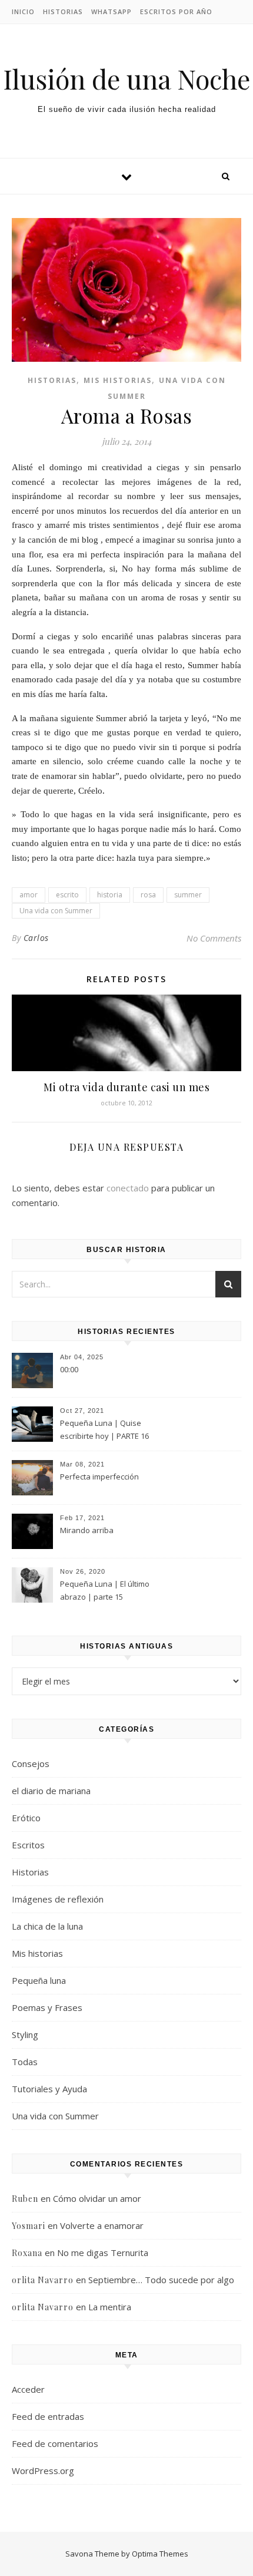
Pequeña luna (39, 1980)
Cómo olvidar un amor (97, 2198)
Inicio (23, 11)
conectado (128, 1188)
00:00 (69, 1369)
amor (29, 895)
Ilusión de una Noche (126, 79)
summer (188, 895)
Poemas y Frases (47, 2007)
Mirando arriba (87, 1530)
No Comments (214, 938)
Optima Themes (160, 2554)
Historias (63, 11)
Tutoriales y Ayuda (49, 2089)
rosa (148, 895)
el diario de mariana (51, 1791)
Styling (25, 2035)
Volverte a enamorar (102, 2225)
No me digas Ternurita (103, 2253)
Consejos (31, 1763)
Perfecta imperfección (99, 1477)
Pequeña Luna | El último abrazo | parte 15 (105, 1590)
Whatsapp (111, 11)
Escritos (28, 1845)
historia (110, 895)
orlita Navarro (43, 2280)
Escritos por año (176, 11)
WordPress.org (43, 2471)
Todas (25, 2062)
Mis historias (118, 380)
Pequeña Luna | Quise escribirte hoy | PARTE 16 (104, 1429)
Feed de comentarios (55, 2443)
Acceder (28, 2389)
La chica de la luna (47, 1926)
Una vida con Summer (56, 911)
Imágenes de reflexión (58, 1899)
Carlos (36, 938)
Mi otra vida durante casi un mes (126, 1087)
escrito (67, 895)
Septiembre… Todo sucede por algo (161, 2280)
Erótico (26, 1818)
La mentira (110, 2307)
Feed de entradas (48, 2416)
